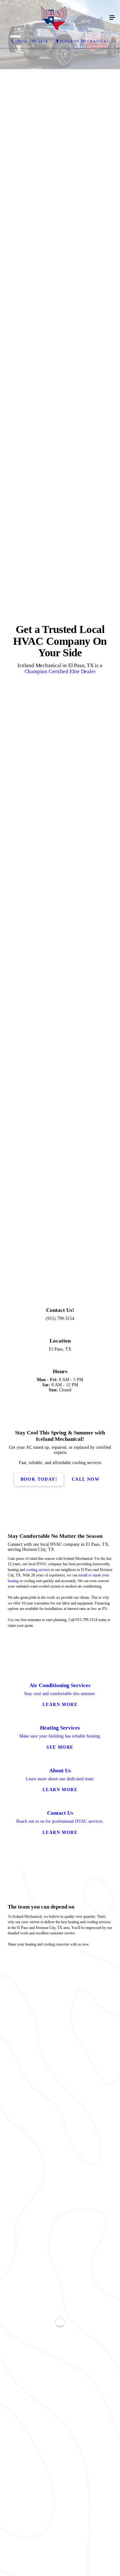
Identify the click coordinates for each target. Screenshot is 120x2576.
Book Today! (39, 1995)
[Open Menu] (112, 18)
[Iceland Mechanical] (54, 18)
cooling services (38, 2085)
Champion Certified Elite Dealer (60, 929)
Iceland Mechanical (85, 41)
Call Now (86, 1995)
